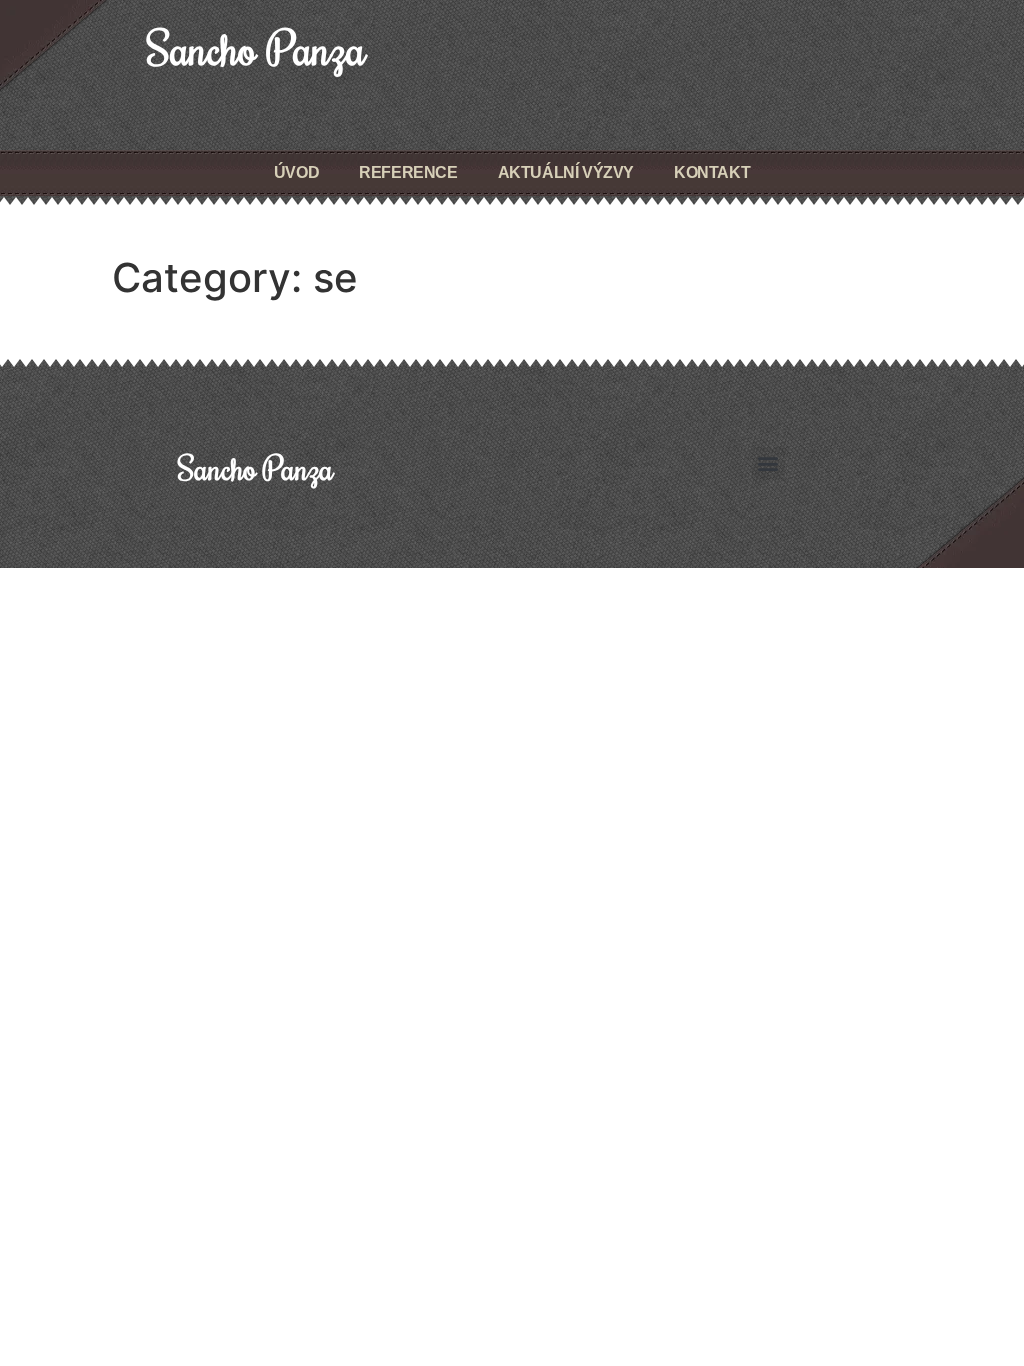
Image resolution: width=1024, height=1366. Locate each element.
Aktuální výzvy (566, 172)
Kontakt (712, 172)
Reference (408, 172)
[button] (768, 463)
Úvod (296, 172)
